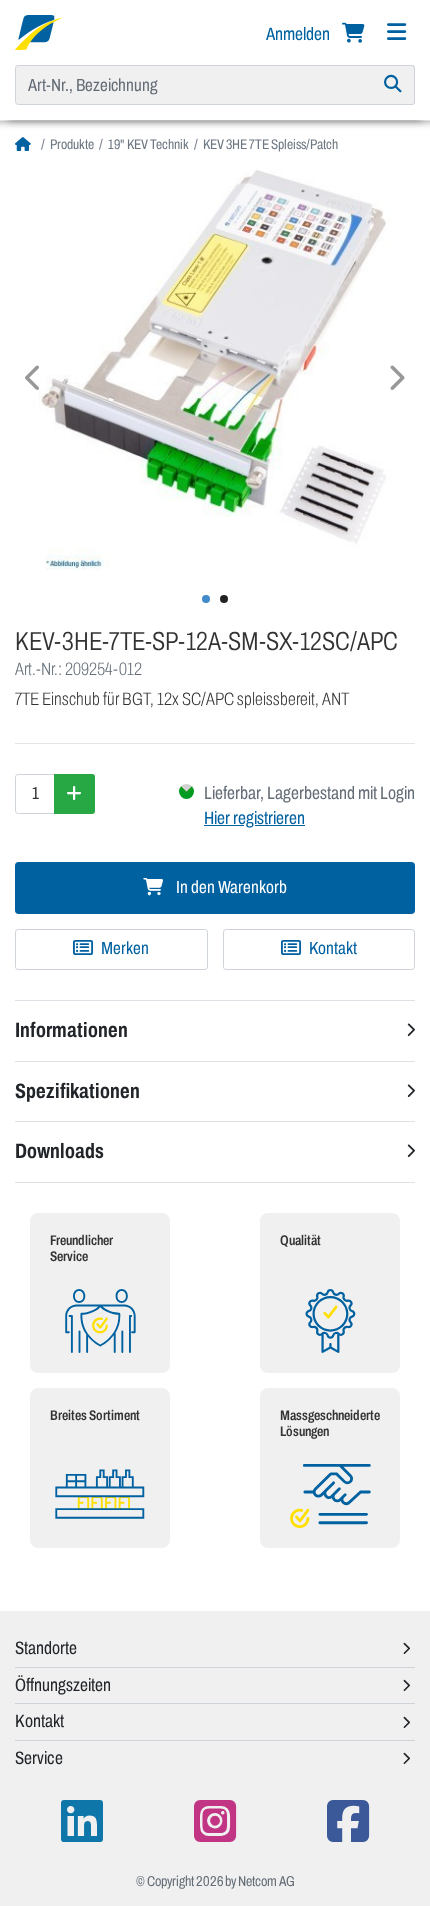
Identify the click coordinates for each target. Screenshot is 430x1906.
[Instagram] (215, 1821)
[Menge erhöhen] (74, 794)
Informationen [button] (71, 1030)
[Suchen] (393, 85)
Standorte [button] (46, 1648)
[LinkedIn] (82, 1821)
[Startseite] (25, 144)
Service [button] (39, 1758)
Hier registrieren (254, 818)
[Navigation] (396, 32)
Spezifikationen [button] (77, 1091)
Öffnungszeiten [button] (63, 1685)
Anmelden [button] (299, 34)
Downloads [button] (59, 1151)
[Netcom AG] (38, 31)
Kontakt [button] (39, 1721)
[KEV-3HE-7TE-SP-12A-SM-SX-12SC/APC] (215, 370)
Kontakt (331, 948)
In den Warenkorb (230, 887)
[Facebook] (348, 1821)
